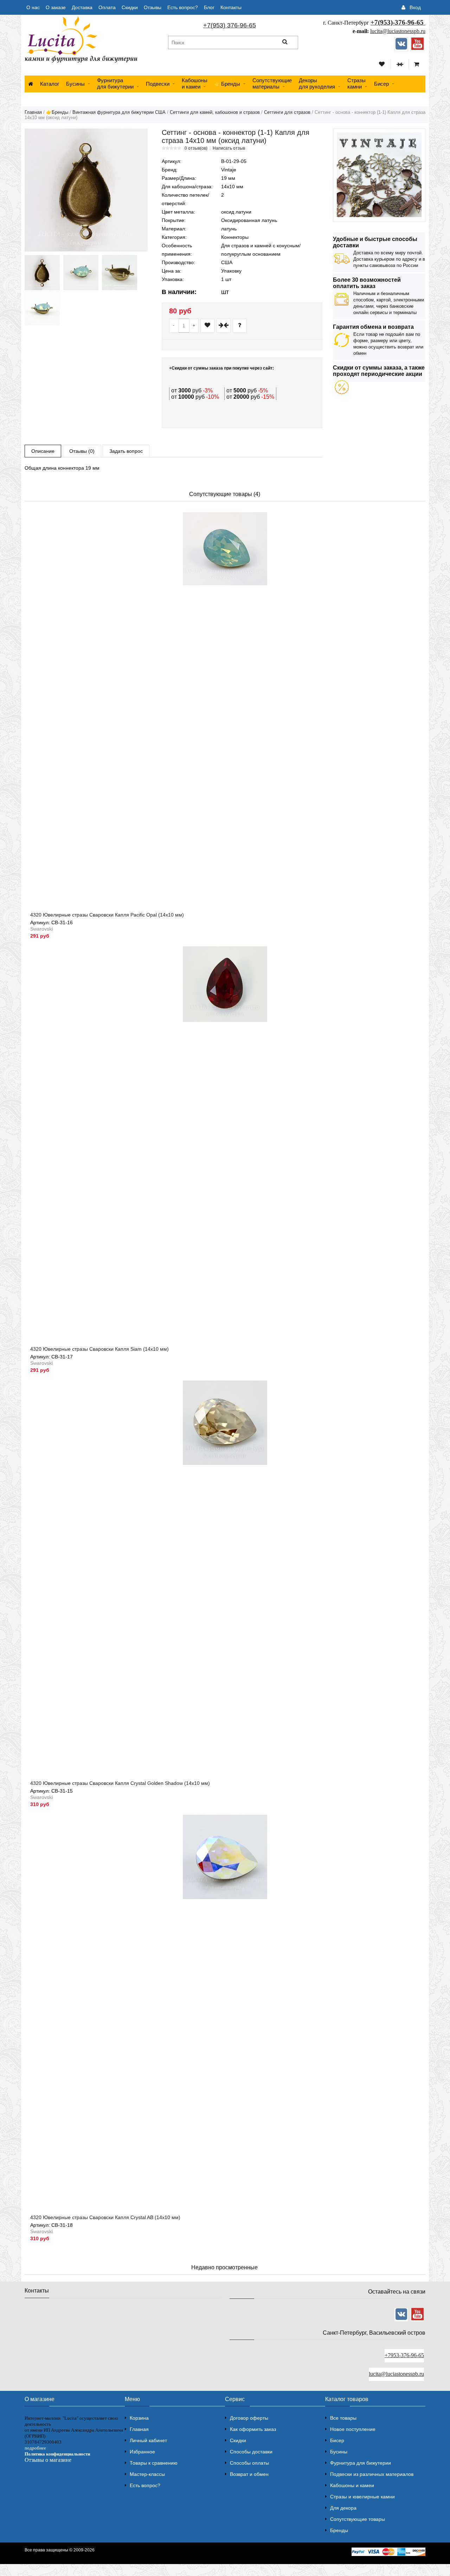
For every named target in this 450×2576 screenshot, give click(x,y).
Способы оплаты (249, 2463)
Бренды (339, 2530)
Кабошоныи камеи (195, 83)
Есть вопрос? (183, 7)
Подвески (158, 84)
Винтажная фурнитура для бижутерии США (119, 112)
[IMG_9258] (120, 273)
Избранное (142, 2452)
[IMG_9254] (42, 273)
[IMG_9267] (42, 308)
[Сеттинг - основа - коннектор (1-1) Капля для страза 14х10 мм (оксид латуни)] (86, 190)
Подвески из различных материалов (372, 2474)
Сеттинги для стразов (287, 112)
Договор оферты (249, 2418)
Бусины (75, 84)
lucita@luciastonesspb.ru (398, 31)
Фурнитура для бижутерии (115, 83)
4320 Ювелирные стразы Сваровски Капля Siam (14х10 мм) (99, 1349)
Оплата (107, 7)
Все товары (343, 2418)
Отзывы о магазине (48, 2460)
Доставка (82, 7)
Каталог (50, 84)
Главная (33, 112)
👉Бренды (227, 84)
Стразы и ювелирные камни (362, 2497)
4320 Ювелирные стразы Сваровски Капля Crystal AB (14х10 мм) (105, 2217)
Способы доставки (251, 2452)
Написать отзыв (229, 148)
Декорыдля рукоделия (317, 83)
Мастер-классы (147, 2474)
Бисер (381, 84)
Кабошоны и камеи (352, 2485)
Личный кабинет (148, 2440)
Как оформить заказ (253, 2429)
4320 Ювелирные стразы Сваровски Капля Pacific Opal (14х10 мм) (107, 915)
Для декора (343, 2508)
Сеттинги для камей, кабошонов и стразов (215, 112)
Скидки (130, 7)
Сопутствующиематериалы (272, 83)
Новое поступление (353, 2429)
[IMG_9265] (81, 273)
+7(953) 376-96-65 (230, 25)
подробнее (35, 2448)
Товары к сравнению (154, 2463)
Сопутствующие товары (358, 2519)
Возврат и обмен (249, 2474)
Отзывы (153, 7)
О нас (33, 7)
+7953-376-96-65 (404, 2355)
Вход (415, 7)
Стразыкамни (356, 83)
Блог (209, 7)
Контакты (231, 7)
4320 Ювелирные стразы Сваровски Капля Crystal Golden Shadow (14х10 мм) (120, 1783)
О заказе (56, 7)
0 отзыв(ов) (196, 148)
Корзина (139, 2418)
